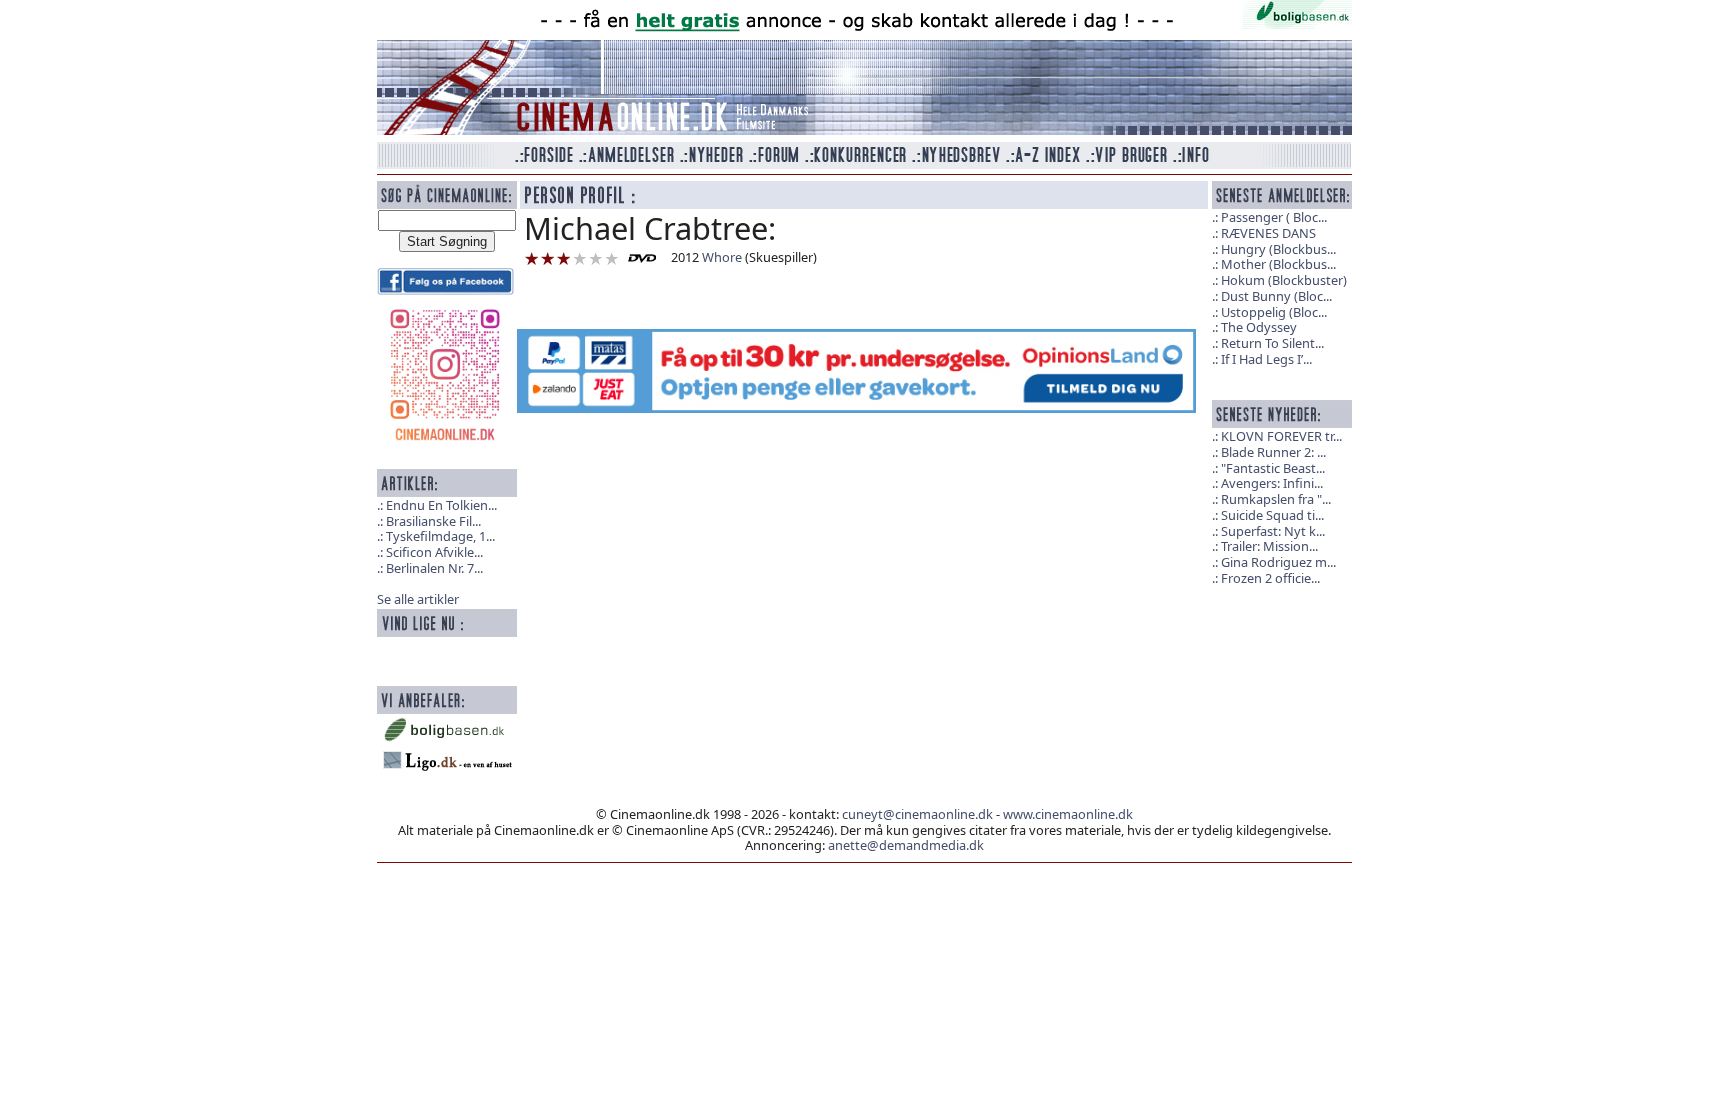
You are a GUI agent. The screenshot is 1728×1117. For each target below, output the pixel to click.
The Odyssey (1259, 327)
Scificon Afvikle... (434, 552)
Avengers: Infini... (1272, 483)
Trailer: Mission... (1269, 546)
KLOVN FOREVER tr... (1281, 436)
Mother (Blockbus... (1278, 264)
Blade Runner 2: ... (1273, 452)
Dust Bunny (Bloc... (1276, 296)
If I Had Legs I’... (1266, 359)
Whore (722, 257)
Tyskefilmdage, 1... (440, 536)
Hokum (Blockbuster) (1284, 280)
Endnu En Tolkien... (441, 505)
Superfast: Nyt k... (1273, 531)
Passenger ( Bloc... (1274, 217)
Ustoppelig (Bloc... (1274, 312)
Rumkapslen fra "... (1276, 499)
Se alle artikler (418, 599)
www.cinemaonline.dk (1068, 814)
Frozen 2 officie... (1270, 578)
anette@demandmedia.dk (906, 845)
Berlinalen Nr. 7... (434, 568)
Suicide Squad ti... (1272, 515)
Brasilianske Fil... (433, 521)
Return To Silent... (1272, 343)
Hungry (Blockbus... (1278, 249)
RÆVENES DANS (1268, 233)
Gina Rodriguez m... (1278, 562)
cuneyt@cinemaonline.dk (917, 814)
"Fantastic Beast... (1273, 468)
